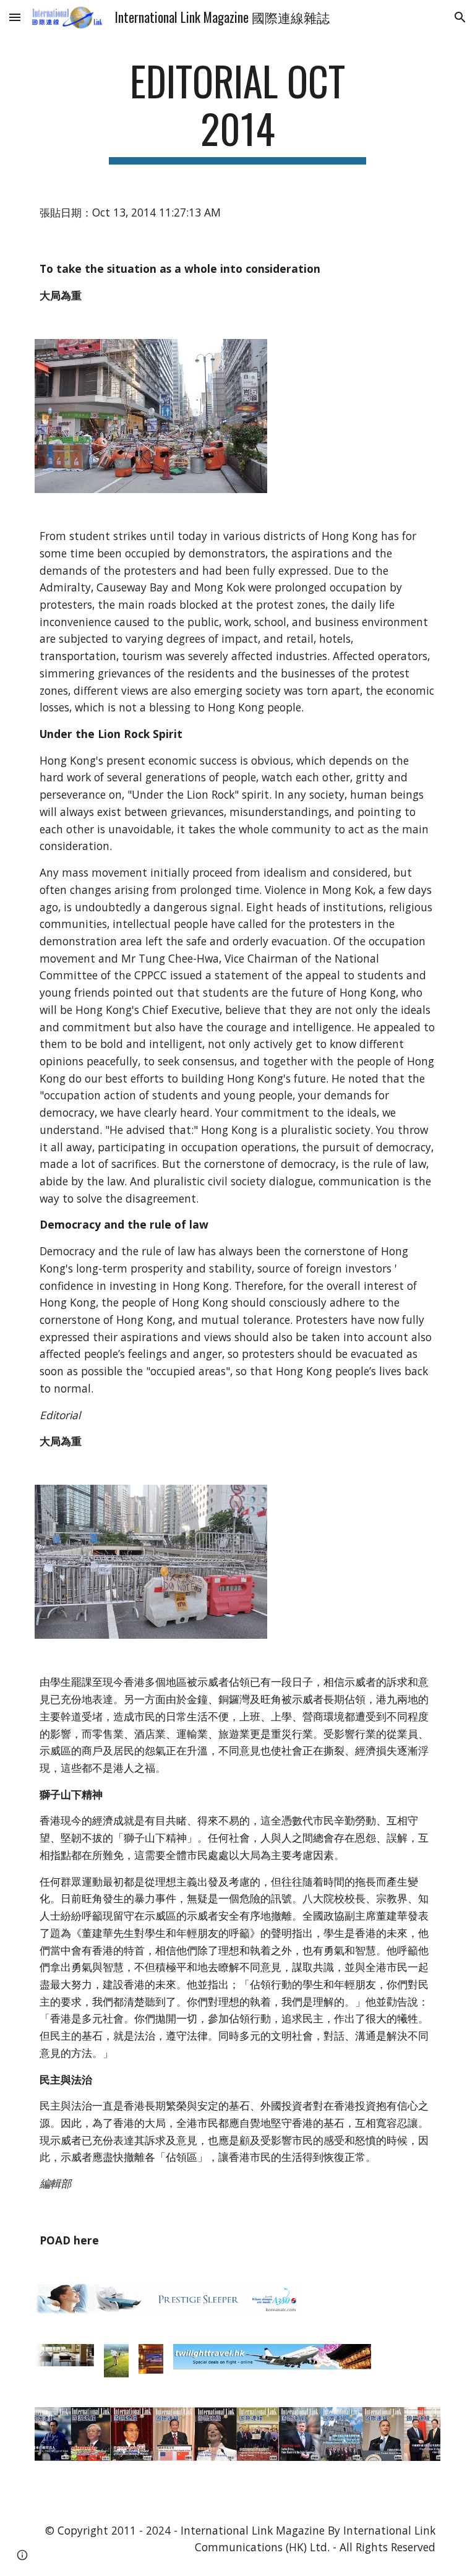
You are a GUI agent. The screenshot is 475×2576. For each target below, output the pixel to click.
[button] (15, 17)
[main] (237, 111)
